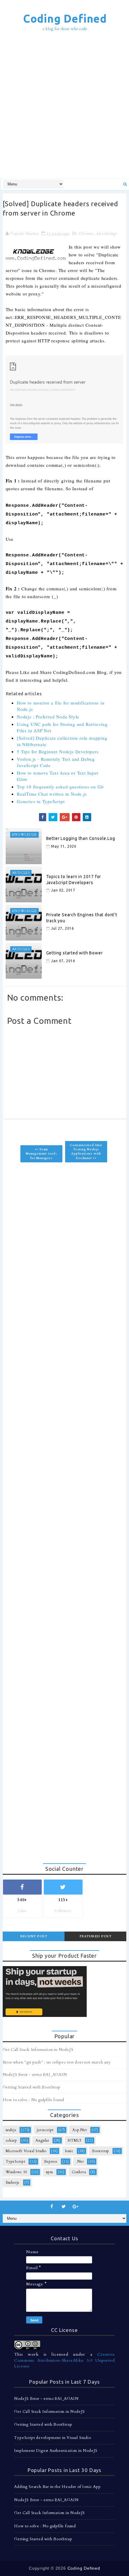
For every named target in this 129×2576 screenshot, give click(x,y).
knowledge (107, 234)
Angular (42, 2140)
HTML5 (75, 2140)
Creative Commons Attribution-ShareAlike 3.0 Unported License (64, 2360)
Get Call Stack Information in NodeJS (38, 2050)
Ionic (69, 2151)
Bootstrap (101, 2151)
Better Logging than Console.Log (81, 838)
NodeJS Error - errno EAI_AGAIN (35, 2075)
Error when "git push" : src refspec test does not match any (57, 2062)
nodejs (11, 2130)
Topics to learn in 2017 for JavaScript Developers (74, 880)
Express (51, 2161)
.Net (80, 2161)
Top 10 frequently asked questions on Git (60, 787)
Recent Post (34, 1936)
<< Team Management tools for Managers (41, 1154)
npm (49, 2172)
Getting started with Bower (75, 953)
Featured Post (96, 1936)
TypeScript (16, 2161)
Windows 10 (16, 2172)
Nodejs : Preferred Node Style (48, 717)
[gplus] (76, 2207)
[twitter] (64, 2207)
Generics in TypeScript (41, 801)
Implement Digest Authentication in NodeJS (56, 2451)
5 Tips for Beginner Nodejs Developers (58, 751)
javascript (45, 2130)
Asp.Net (80, 2130)
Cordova (79, 2172)
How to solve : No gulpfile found (34, 2100)
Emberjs (13, 2183)
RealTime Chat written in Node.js (52, 794)
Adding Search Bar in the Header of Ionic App (57, 2487)
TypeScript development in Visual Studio (52, 2438)
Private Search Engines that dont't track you (82, 918)
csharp (11, 2140)
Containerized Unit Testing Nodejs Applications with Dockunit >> (86, 1152)
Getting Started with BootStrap (32, 2087)
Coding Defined (65, 18)
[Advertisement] (64, 106)
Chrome (86, 234)
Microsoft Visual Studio (26, 2151)
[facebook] (52, 2207)
